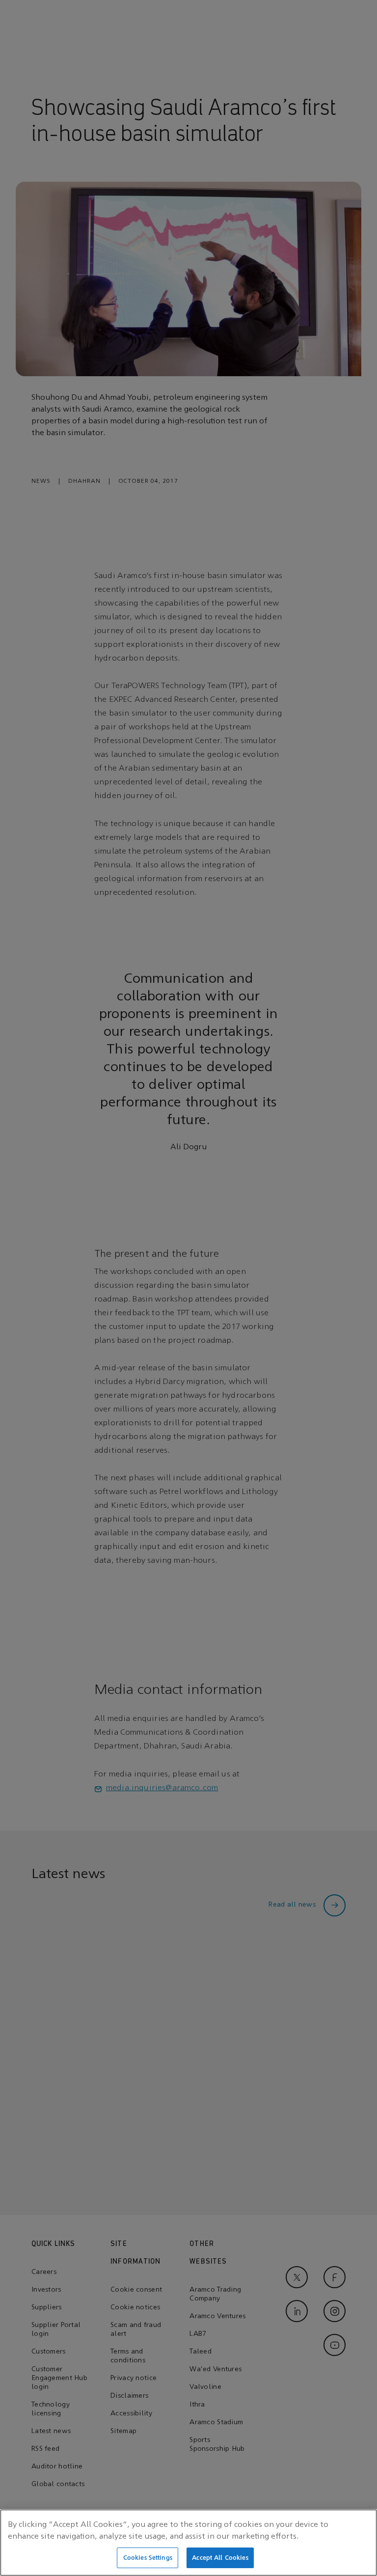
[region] (188, 2543)
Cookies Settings (148, 2558)
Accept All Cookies (220, 2558)
